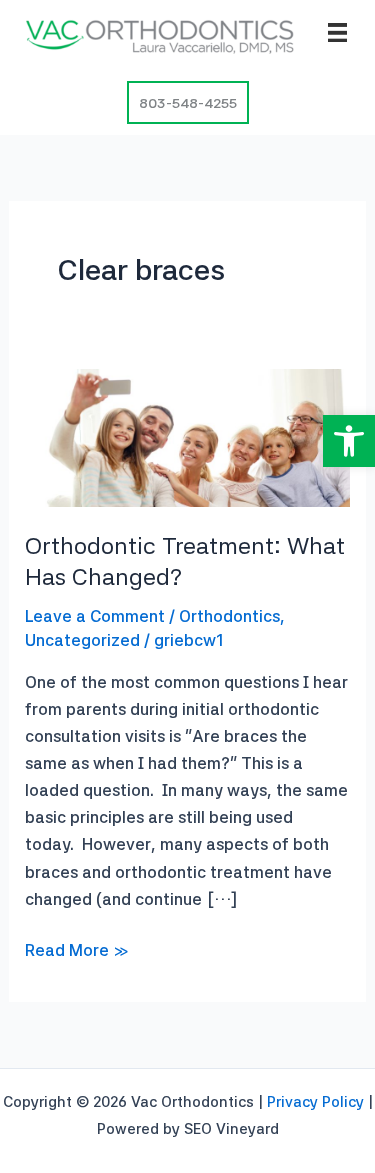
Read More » (77, 951)
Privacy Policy (315, 1102)
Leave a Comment (95, 616)
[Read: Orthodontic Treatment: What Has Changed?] (187, 436)
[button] (349, 441)
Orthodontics (229, 616)
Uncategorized (82, 640)
